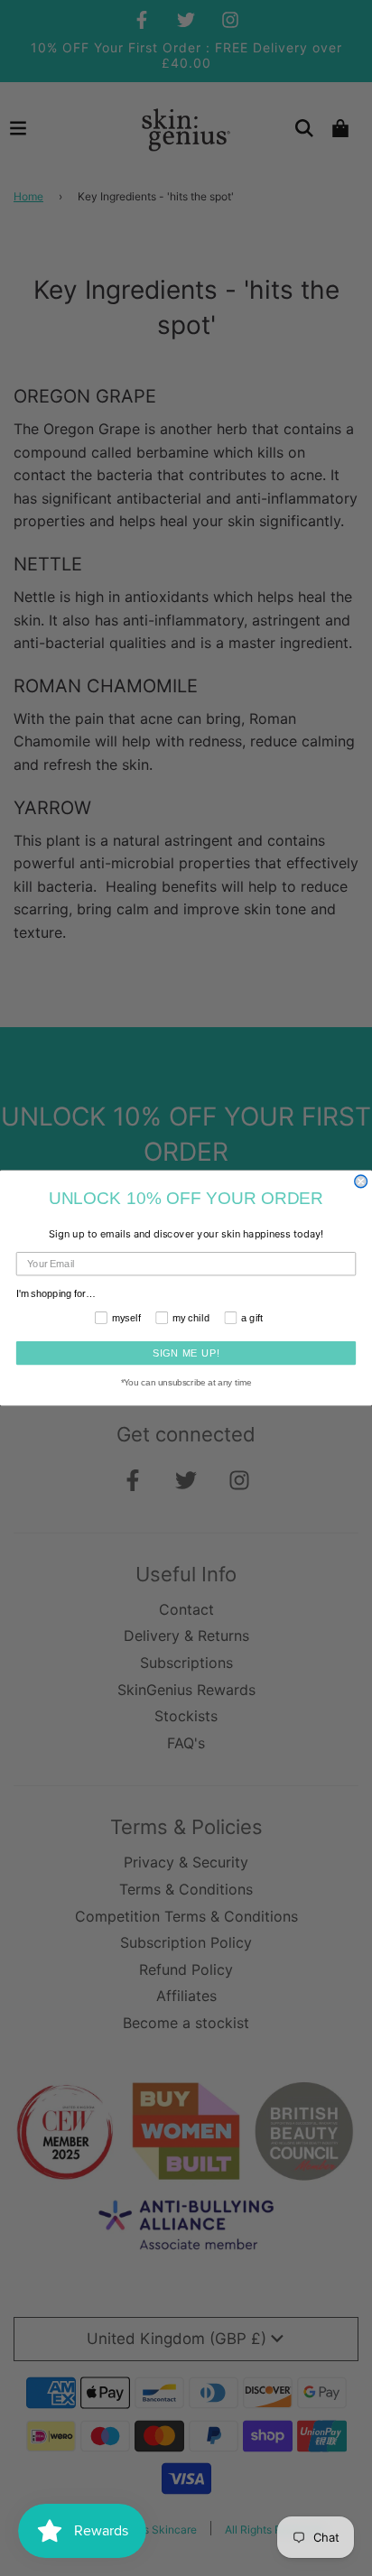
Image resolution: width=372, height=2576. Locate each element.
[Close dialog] (361, 1181)
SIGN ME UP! (186, 1353)
